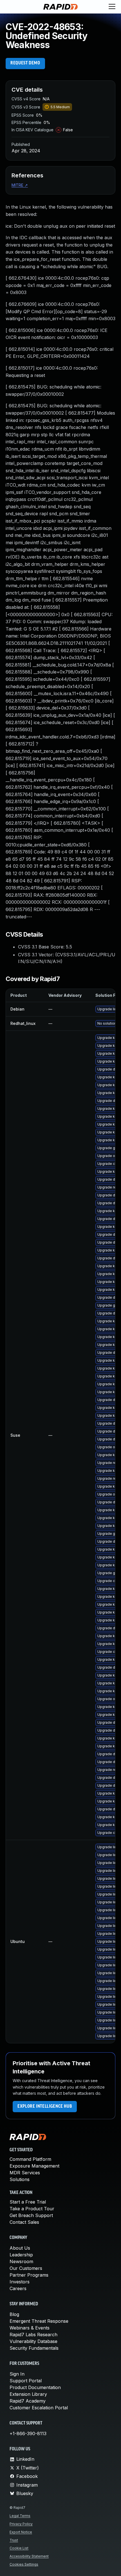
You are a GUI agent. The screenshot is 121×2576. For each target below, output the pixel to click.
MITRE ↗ (20, 185)
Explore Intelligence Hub (45, 2107)
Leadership (21, 2255)
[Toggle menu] (112, 7)
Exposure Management (34, 2166)
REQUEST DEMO (25, 63)
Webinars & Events (30, 2328)
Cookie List (19, 2548)
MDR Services (25, 2173)
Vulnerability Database (33, 2341)
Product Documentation (35, 2387)
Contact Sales (24, 2222)
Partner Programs (29, 2275)
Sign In (17, 2374)
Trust (14, 2540)
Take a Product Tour (32, 2209)
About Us (20, 2248)
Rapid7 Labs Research (33, 2335)
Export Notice (21, 2532)
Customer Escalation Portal (39, 2408)
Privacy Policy (21, 2524)
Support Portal (26, 2381)
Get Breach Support (31, 2215)
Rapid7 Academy (28, 2401)
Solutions (20, 2179)
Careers (18, 2288)
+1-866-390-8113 (28, 2433)
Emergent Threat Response (39, 2321)
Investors (20, 2282)
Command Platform (30, 2159)
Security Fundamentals (34, 2348)
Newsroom (21, 2261)
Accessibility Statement (29, 2556)
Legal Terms (20, 2516)
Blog (14, 2314)
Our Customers (26, 2268)
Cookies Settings (24, 2564)
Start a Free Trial (28, 2202)
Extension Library (28, 2394)
